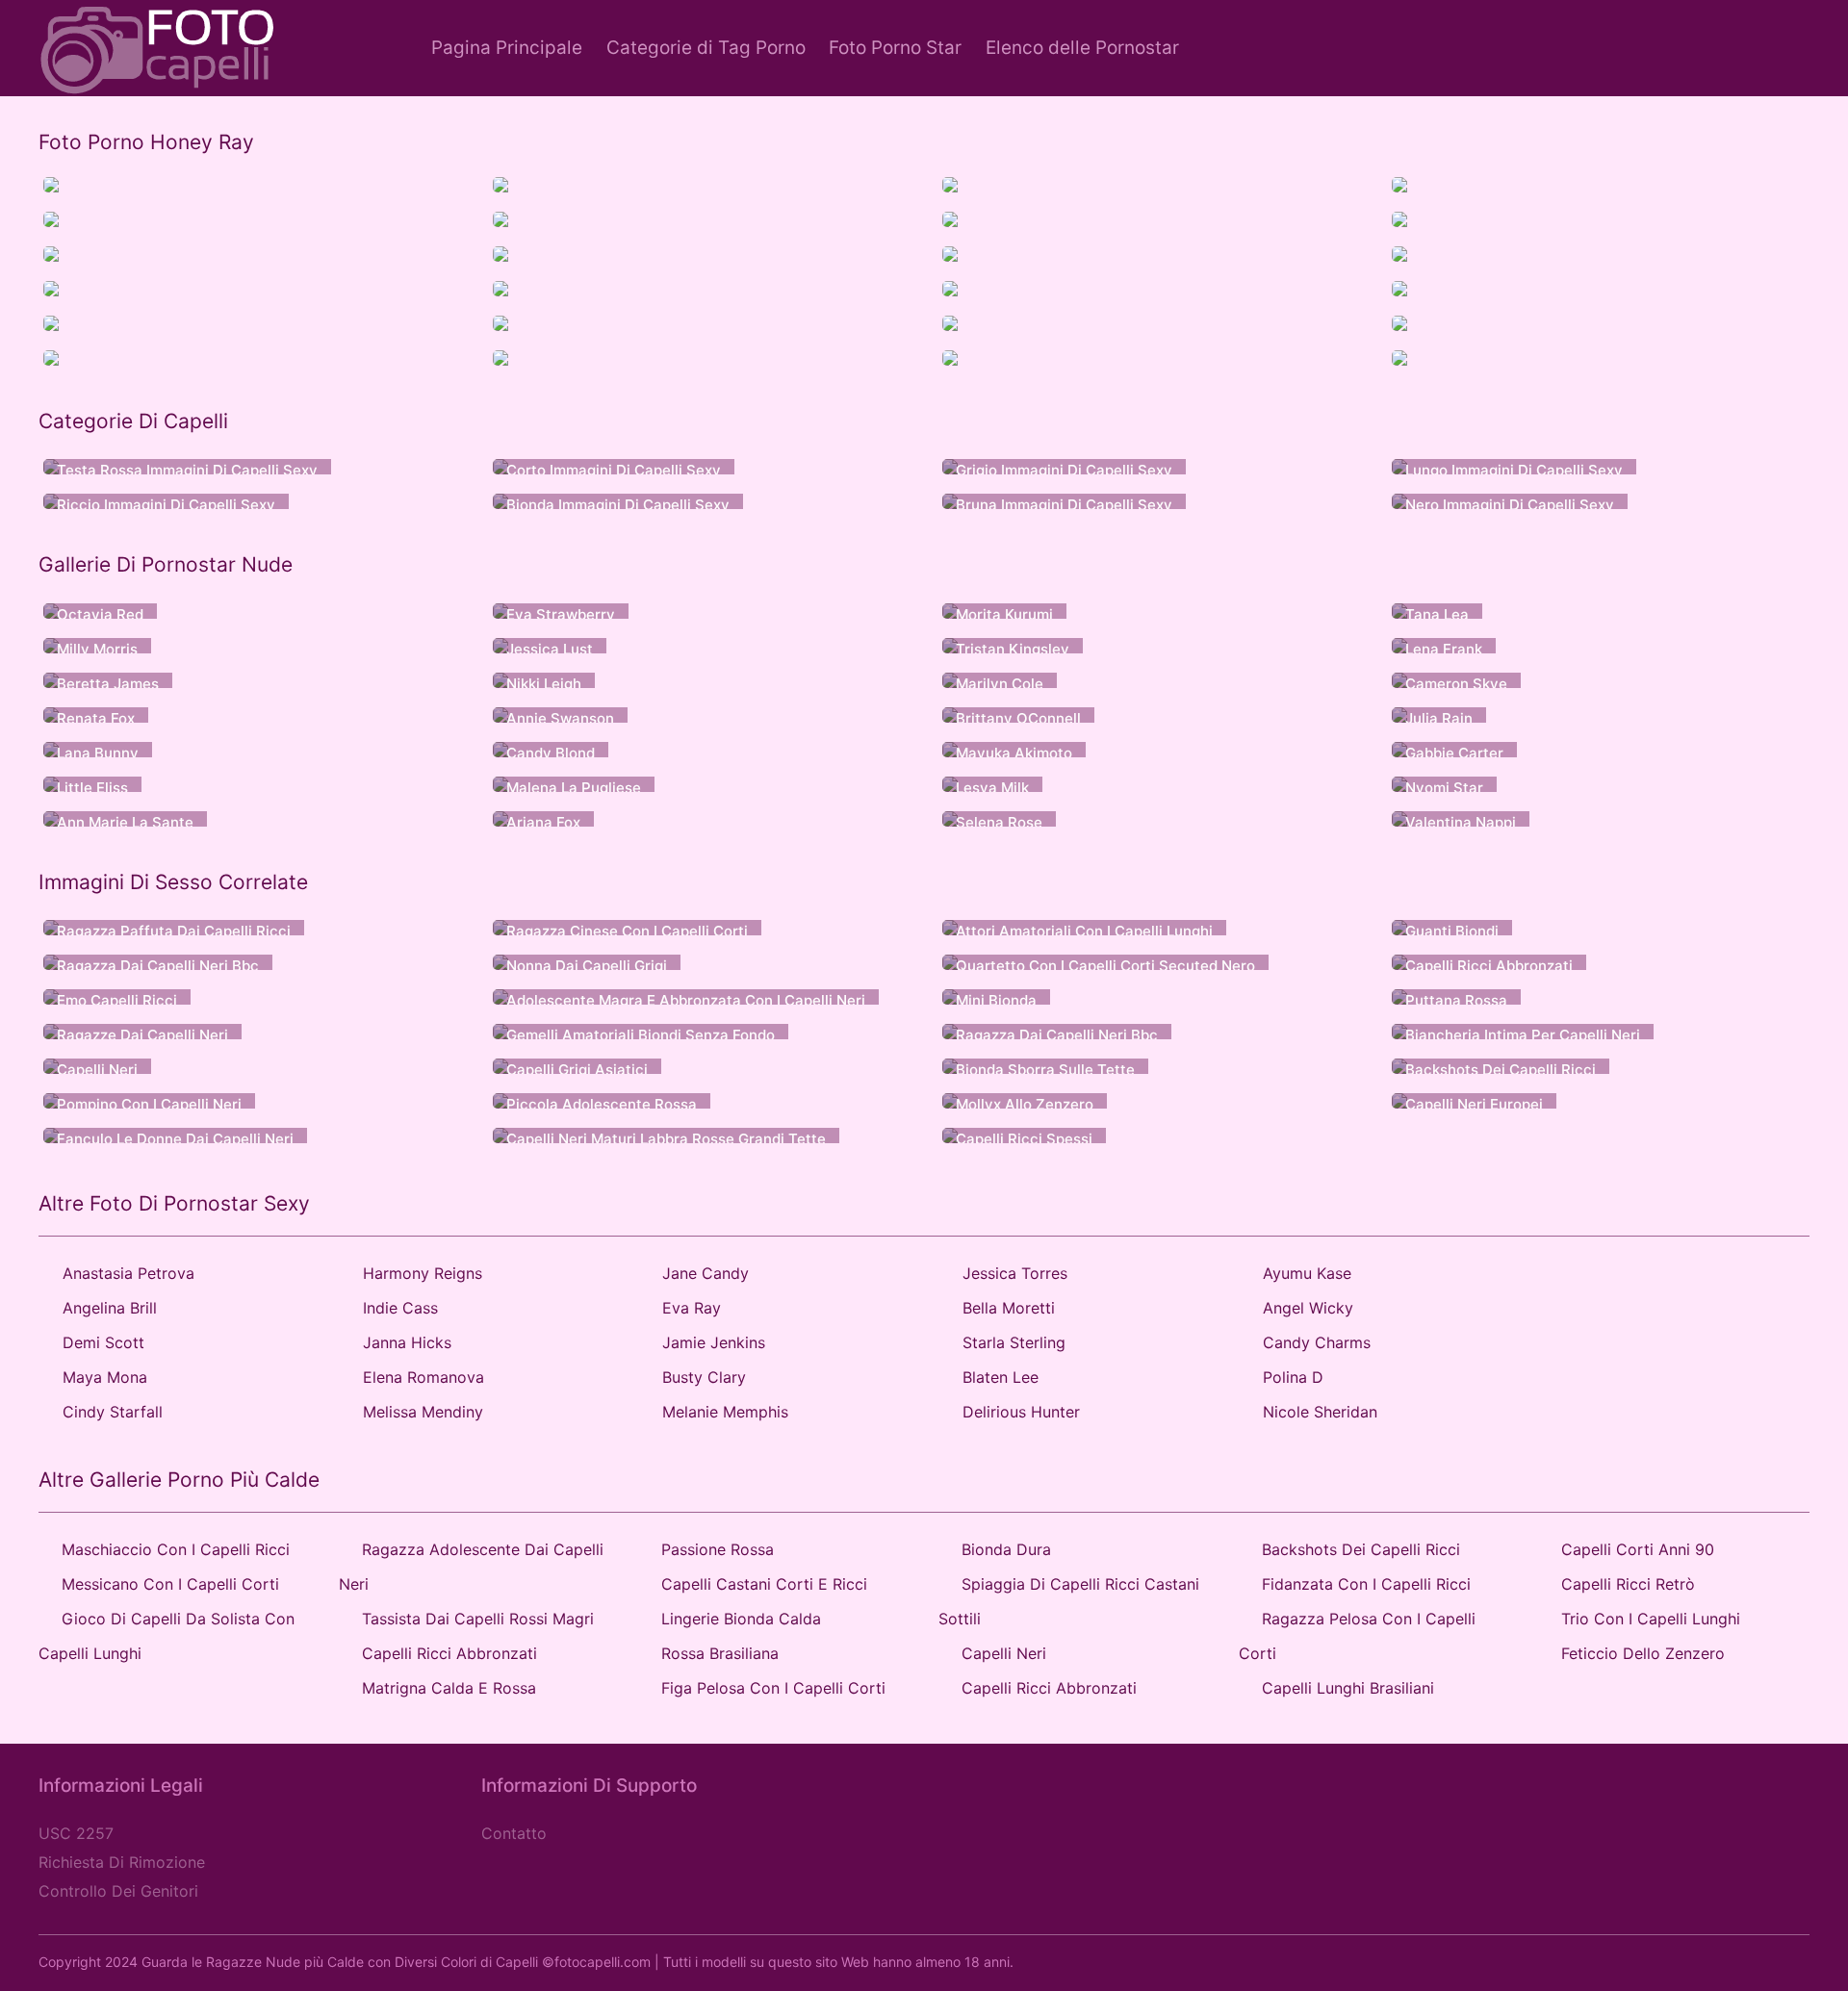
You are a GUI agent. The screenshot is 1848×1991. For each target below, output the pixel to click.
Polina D (1293, 1377)
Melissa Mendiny (423, 1412)
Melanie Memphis (725, 1412)
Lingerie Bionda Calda (741, 1619)
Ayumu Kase (1307, 1273)
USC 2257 (76, 1833)
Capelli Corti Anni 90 (1638, 1549)
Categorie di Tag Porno (706, 48)
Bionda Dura (1006, 1549)
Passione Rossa (718, 1549)
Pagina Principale (507, 48)
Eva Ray (692, 1308)
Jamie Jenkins (714, 1342)
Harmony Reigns (423, 1273)
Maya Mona (105, 1377)
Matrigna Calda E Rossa (449, 1688)
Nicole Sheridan (1320, 1412)
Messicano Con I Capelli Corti (170, 1584)
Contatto (514, 1833)
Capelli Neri (1004, 1653)
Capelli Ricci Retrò (1628, 1584)
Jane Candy (706, 1273)
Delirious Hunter (1021, 1412)
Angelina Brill (110, 1308)
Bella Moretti (1009, 1308)
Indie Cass (400, 1308)
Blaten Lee (1001, 1377)
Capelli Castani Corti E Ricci (764, 1584)
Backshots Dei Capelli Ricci (1361, 1549)
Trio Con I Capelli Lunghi (1651, 1619)
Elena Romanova (423, 1377)
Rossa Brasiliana (720, 1653)
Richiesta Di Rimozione (122, 1862)
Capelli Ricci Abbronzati (449, 1653)
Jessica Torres (1015, 1273)
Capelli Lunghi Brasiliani (1348, 1688)
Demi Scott (103, 1342)
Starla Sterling (1014, 1342)
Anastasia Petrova (128, 1273)
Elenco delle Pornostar (1082, 48)
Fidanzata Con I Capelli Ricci (1366, 1584)
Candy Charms (1317, 1342)
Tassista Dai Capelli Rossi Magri (478, 1619)
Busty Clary (704, 1377)
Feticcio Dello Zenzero (1643, 1653)
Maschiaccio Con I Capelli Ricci (176, 1549)
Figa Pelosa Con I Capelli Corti (773, 1688)
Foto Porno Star (895, 48)
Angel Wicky (1308, 1308)
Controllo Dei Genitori (118, 1891)
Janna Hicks (407, 1342)
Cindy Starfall (113, 1412)
